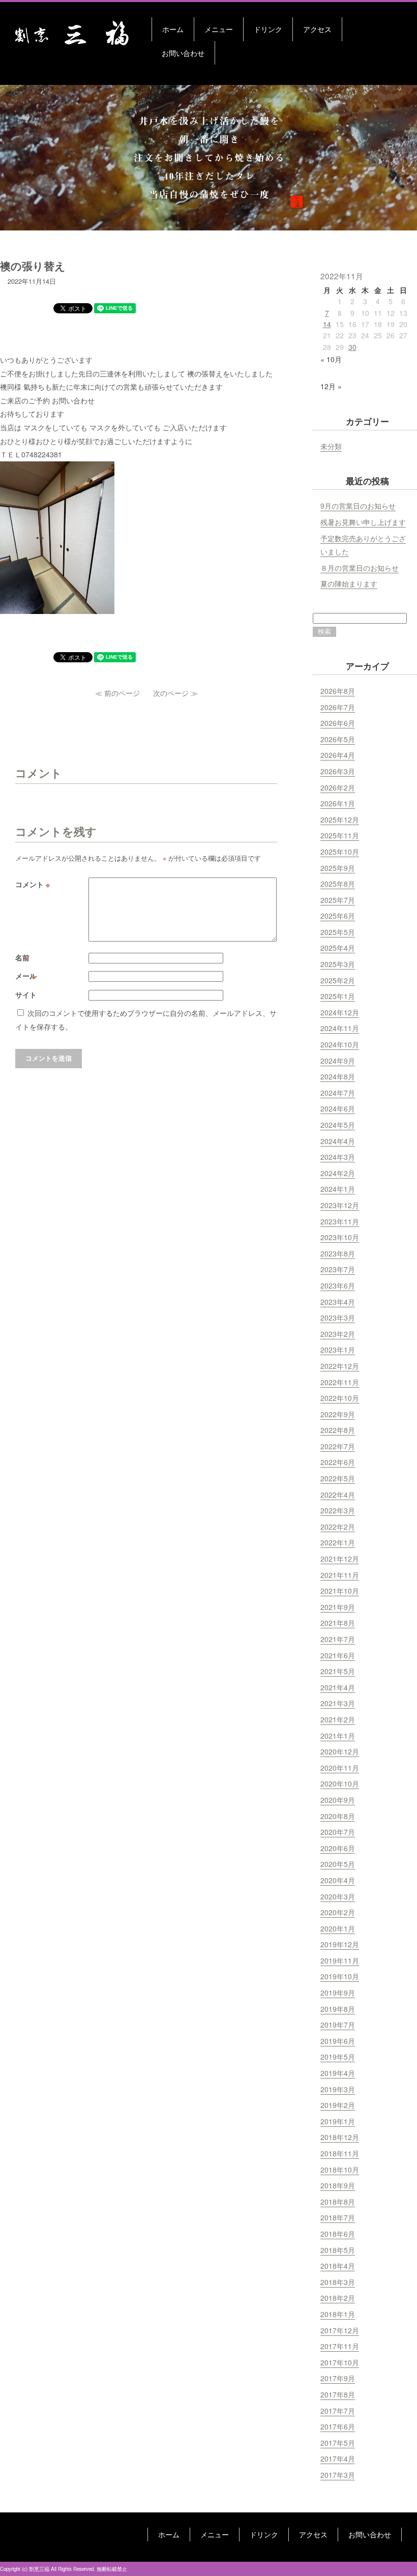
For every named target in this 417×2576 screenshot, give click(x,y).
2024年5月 (338, 1125)
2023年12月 (340, 1205)
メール (27, 976)
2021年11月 (340, 1575)
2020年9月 (338, 1800)
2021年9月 (338, 1607)
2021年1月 (338, 1736)
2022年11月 (340, 1382)
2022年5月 (338, 1478)
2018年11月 (340, 2153)
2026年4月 (338, 755)
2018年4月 (338, 2266)
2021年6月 (338, 1655)
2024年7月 (338, 1093)
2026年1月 (338, 803)
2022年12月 (340, 1366)
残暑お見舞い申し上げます (363, 522)
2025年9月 (338, 868)
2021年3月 (338, 1703)
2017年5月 (338, 2443)
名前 (23, 957)
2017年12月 (340, 2330)
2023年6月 (338, 1285)
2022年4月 (338, 1495)
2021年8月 (338, 1623)
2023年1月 (338, 1350)
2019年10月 (340, 1976)
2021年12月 (340, 1559)
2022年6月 (338, 1462)
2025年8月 (338, 884)
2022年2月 (338, 1527)
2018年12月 (340, 2137)
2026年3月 (338, 771)
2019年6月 (338, 2041)
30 (352, 347)
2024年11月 (340, 1028)
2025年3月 (338, 964)
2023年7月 (338, 1269)
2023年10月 (340, 1237)
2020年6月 (338, 1848)
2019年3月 (338, 2089)
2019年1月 (338, 2121)
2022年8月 (338, 1430)
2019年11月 (340, 1960)
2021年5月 (338, 1671)
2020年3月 (338, 1896)
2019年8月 (338, 2009)
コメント (33, 884)
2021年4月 (338, 1687)
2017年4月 (338, 2458)
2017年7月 (338, 2411)
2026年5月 (338, 739)
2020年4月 (338, 1880)
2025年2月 (338, 980)
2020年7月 (338, 1832)
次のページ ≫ (175, 693)
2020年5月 (338, 1864)
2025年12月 (340, 819)
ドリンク (268, 29)
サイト (26, 994)
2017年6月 (338, 2426)
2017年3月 (338, 2475)
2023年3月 (338, 1318)
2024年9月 (338, 1061)
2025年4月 (338, 948)
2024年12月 (340, 1012)
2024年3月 (338, 1157)
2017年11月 (340, 2346)
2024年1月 (338, 1189)
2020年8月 (338, 1816)
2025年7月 (338, 900)
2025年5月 (338, 932)
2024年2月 (338, 1173)
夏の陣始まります (349, 583)
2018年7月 (338, 2217)
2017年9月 (338, 2378)
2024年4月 (338, 1141)
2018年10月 (340, 2170)
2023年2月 (338, 1334)
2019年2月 (338, 2105)
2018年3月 (338, 2282)
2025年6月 (338, 916)
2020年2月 (338, 1912)
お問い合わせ (183, 53)
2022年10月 (340, 1398)
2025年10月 (340, 852)
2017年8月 (338, 2394)
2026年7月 (338, 707)
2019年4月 (338, 2073)
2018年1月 (338, 2314)
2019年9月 (338, 1993)
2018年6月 (338, 2234)
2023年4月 (338, 1302)
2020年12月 (340, 1751)
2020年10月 (340, 1783)
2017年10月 (340, 2362)
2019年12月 (340, 1944)
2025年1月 (338, 996)
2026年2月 (338, 787)
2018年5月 (338, 2250)
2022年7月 (338, 1446)
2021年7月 (338, 1639)
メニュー (219, 29)
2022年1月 (338, 1542)
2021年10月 (340, 1591)
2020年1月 (338, 1928)
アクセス (317, 29)
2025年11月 (340, 835)
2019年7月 (338, 2025)
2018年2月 (338, 2298)
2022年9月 (338, 1414)
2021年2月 (338, 1719)
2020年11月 (340, 1768)
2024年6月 (338, 1108)
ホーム (173, 29)
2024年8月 (338, 1076)
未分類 (331, 446)
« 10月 (331, 359)
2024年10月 (340, 1044)
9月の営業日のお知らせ (358, 506)
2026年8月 (338, 691)
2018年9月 (338, 2185)
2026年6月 (338, 723)
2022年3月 (338, 1510)
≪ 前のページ (117, 693)
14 (327, 324)
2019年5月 (338, 2057)
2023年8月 (338, 1253)
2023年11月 (340, 1221)
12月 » (331, 386)
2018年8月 (338, 2202)
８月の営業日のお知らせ (360, 568)
